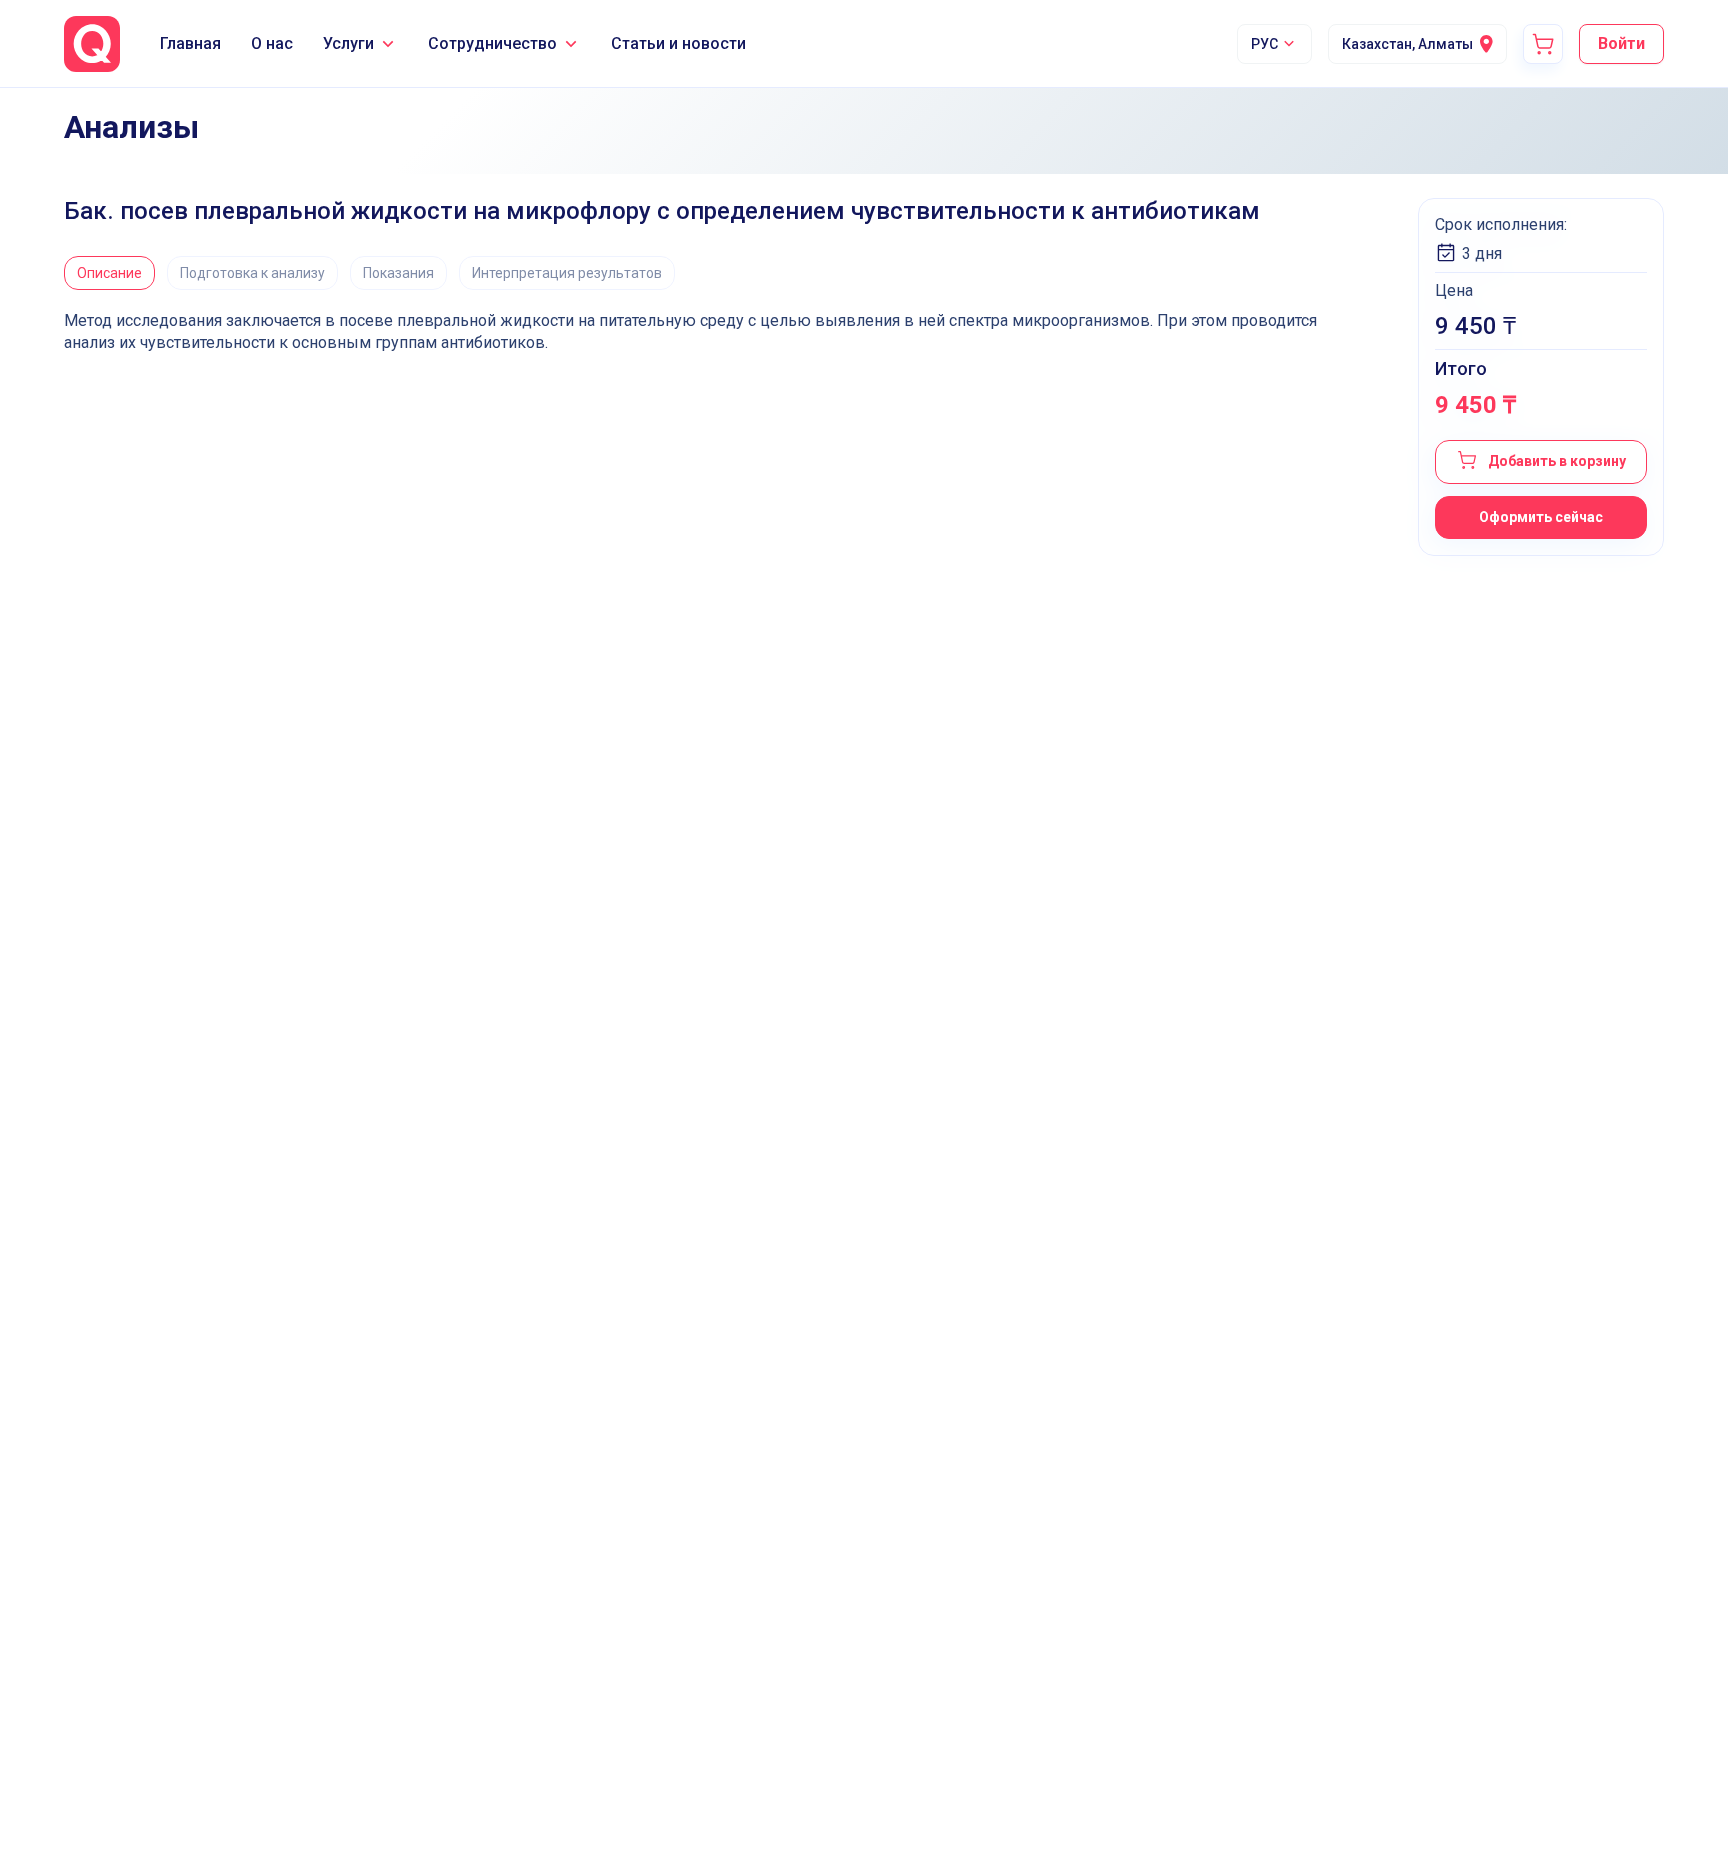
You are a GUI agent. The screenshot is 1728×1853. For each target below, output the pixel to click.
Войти (1621, 43)
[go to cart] (1543, 44)
